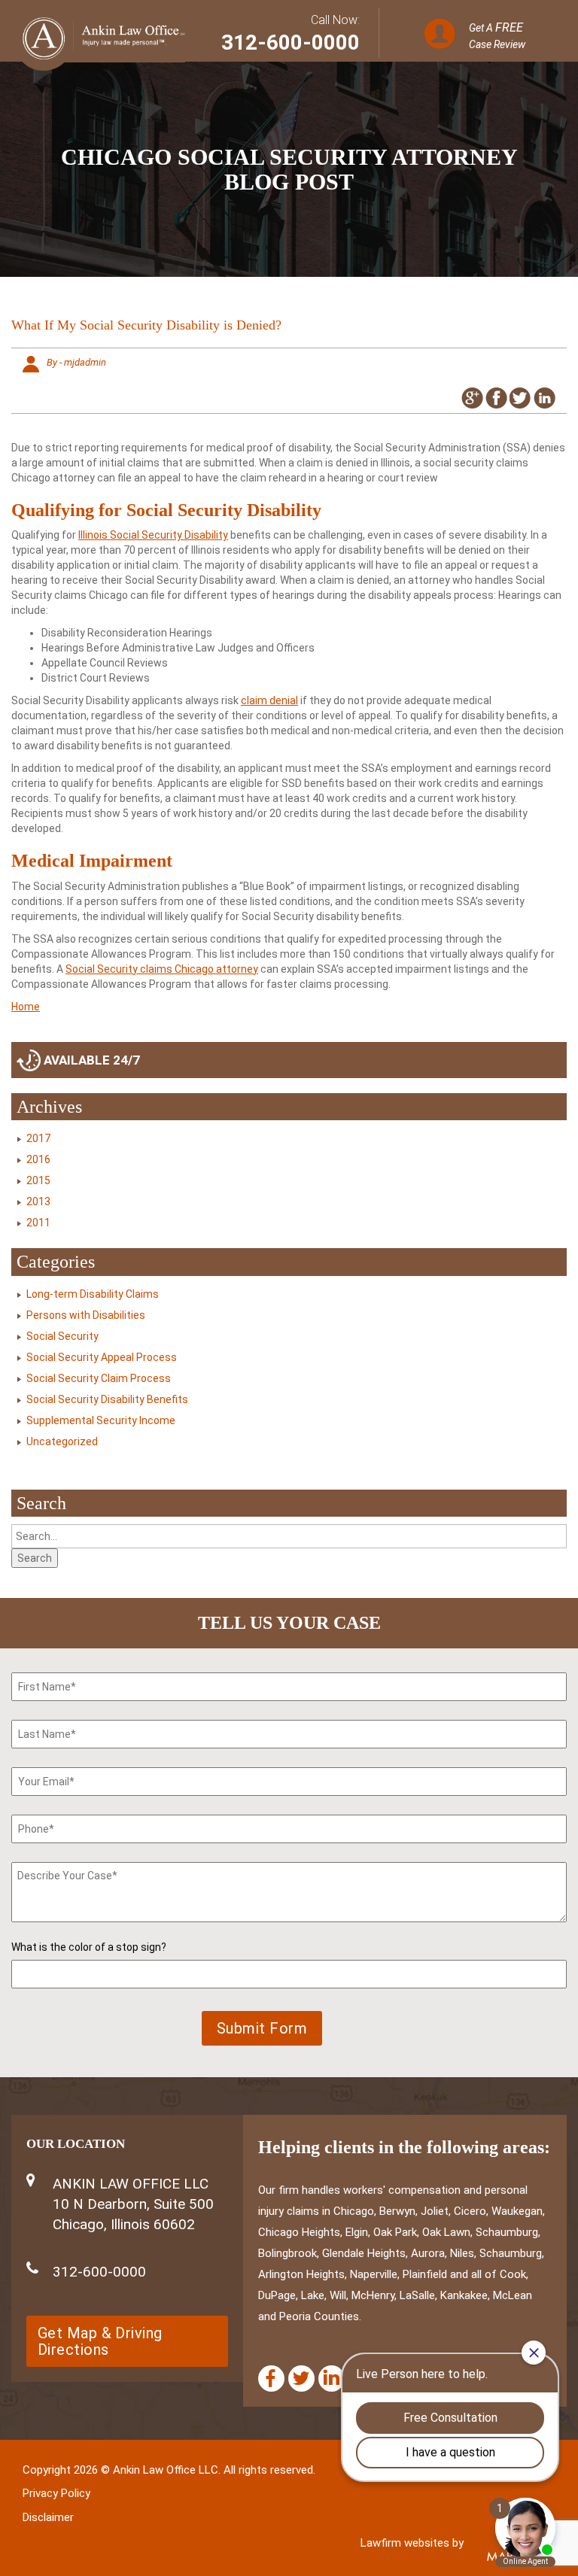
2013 (38, 1201)
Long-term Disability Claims (93, 1294)
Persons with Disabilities (86, 1315)
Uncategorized (62, 1441)
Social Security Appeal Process (102, 1357)
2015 (38, 1180)
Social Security (62, 1336)
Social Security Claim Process (99, 1378)
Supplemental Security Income (101, 1420)
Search (35, 1558)
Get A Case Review (497, 35)
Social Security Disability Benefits (107, 1399)
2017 (38, 1138)
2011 (38, 1223)
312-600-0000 (291, 43)
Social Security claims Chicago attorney (162, 969)
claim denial (269, 700)
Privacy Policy (56, 2493)
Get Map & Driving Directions (100, 2341)
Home (26, 1007)
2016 (38, 1159)
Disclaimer (48, 2517)
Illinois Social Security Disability (153, 535)
